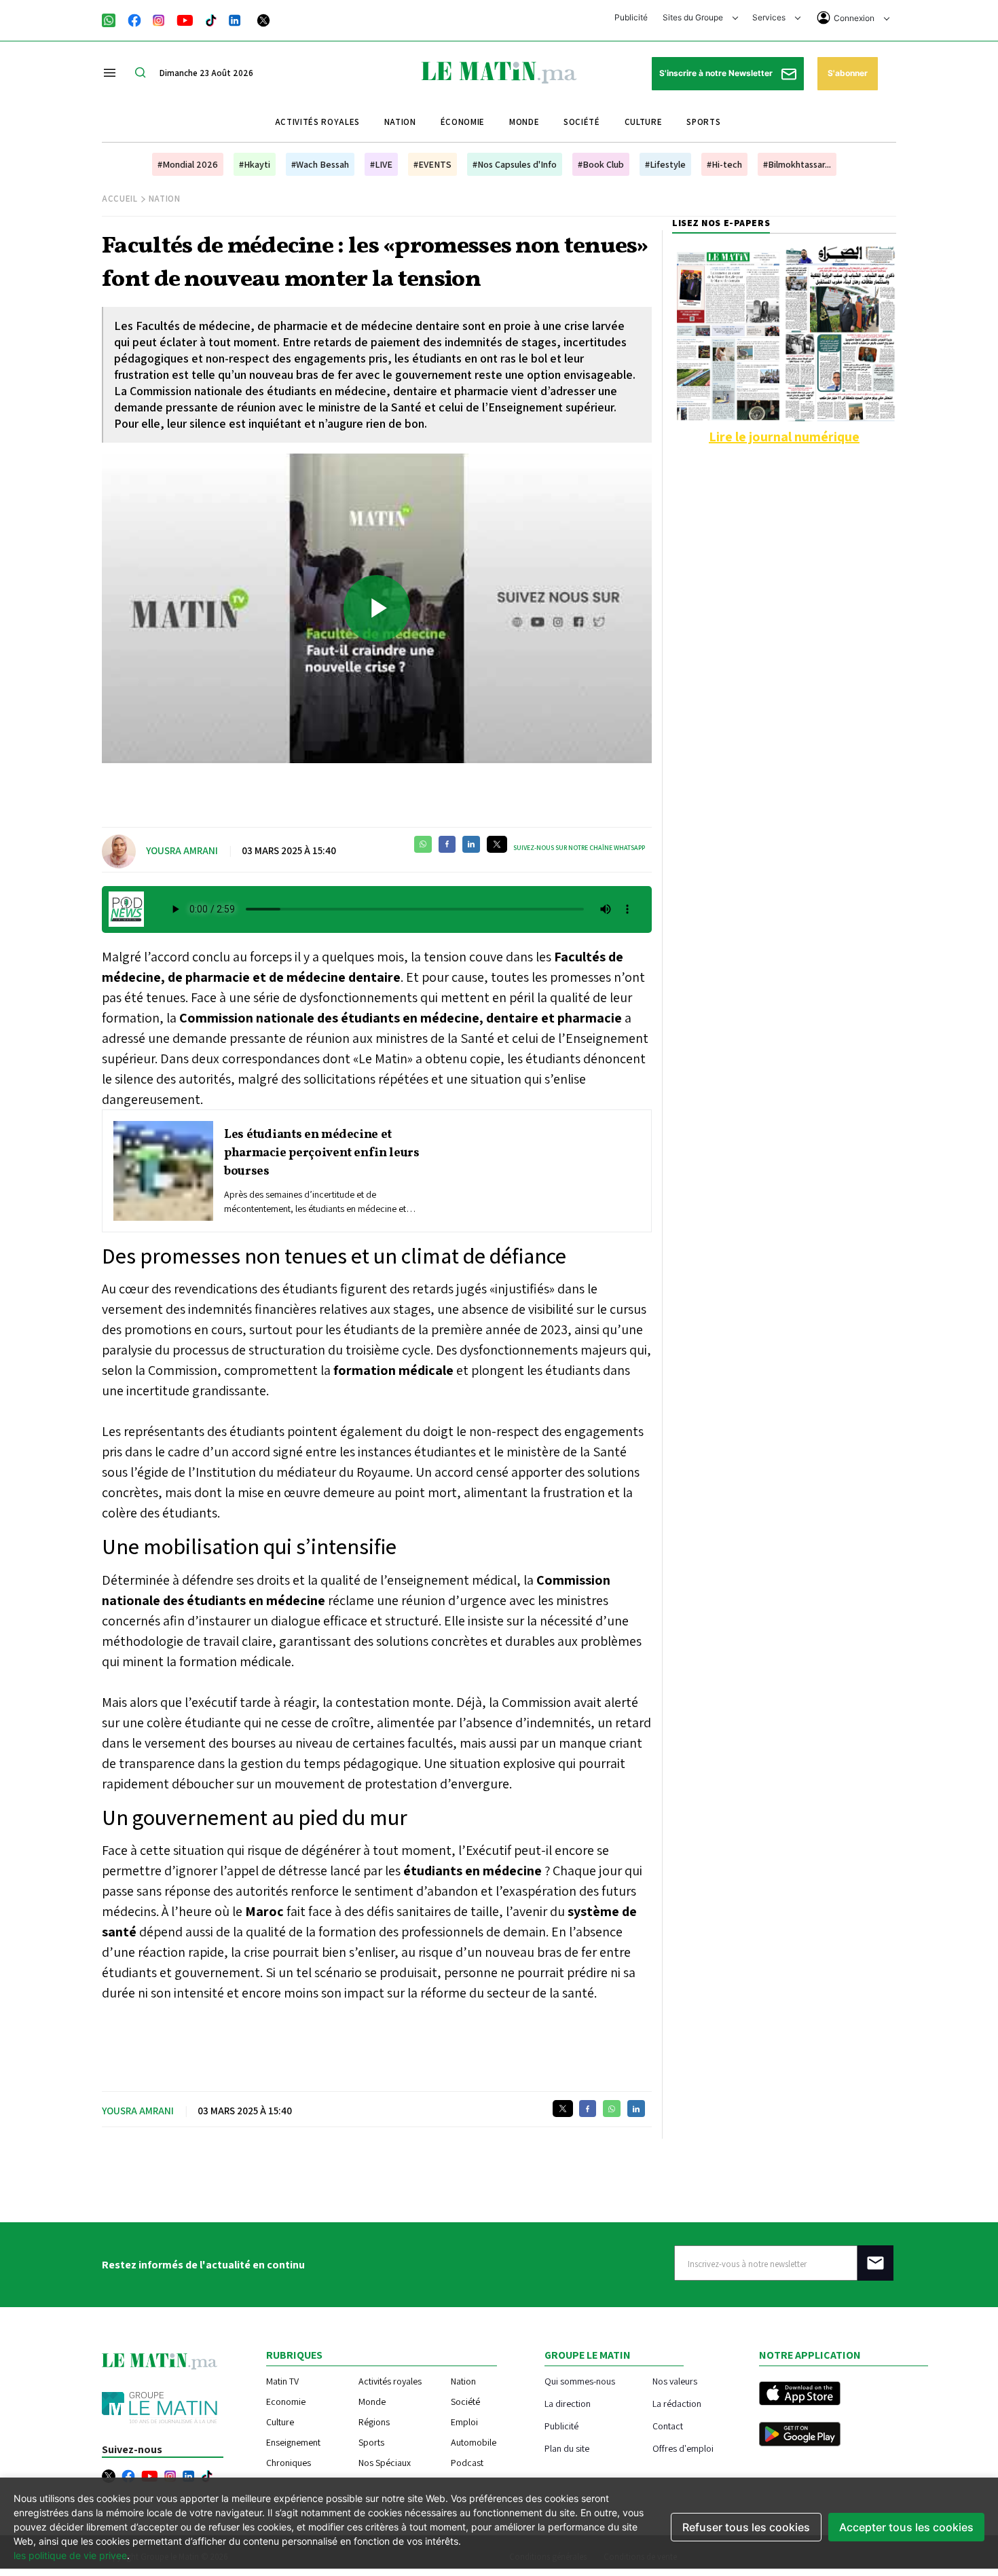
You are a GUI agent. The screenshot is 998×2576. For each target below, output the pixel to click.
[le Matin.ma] (499, 71)
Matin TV (282, 2381)
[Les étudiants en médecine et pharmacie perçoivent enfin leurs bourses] (163, 1171)
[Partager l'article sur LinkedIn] (471, 844)
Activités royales (317, 122)
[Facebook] (134, 19)
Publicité (631, 17)
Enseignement (293, 2442)
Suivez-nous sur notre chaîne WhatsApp (579, 848)
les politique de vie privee (70, 2555)
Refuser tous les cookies (746, 2527)
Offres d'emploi (683, 2448)
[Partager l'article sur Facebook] (447, 844)
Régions (374, 2422)
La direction (568, 2403)
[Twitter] (263, 19)
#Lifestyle (665, 164)
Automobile (474, 2442)
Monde (524, 122)
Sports (703, 122)
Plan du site (567, 2448)
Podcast (467, 2463)
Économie (463, 122)
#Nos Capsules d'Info (515, 164)
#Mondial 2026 (188, 164)
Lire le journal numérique (784, 437)
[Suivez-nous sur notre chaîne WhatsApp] (113, 19)
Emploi (464, 2422)
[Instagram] (159, 19)
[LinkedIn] (235, 19)
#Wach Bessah (320, 164)
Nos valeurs (675, 2381)
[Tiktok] (211, 19)
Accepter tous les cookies (906, 2527)
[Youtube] (185, 19)
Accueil (120, 199)
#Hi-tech (724, 164)
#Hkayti (255, 164)
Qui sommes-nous (580, 2381)
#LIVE (381, 164)
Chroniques (289, 2463)
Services (770, 17)
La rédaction (677, 2403)
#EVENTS (432, 164)
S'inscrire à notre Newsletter (717, 73)
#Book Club (601, 164)
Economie (286, 2402)
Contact (668, 2426)
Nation (400, 122)
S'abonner (848, 73)
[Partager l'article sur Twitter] (497, 844)
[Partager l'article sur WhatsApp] (423, 844)
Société (582, 122)
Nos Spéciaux (385, 2463)
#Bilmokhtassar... (797, 164)
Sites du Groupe (694, 17)
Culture (644, 122)
